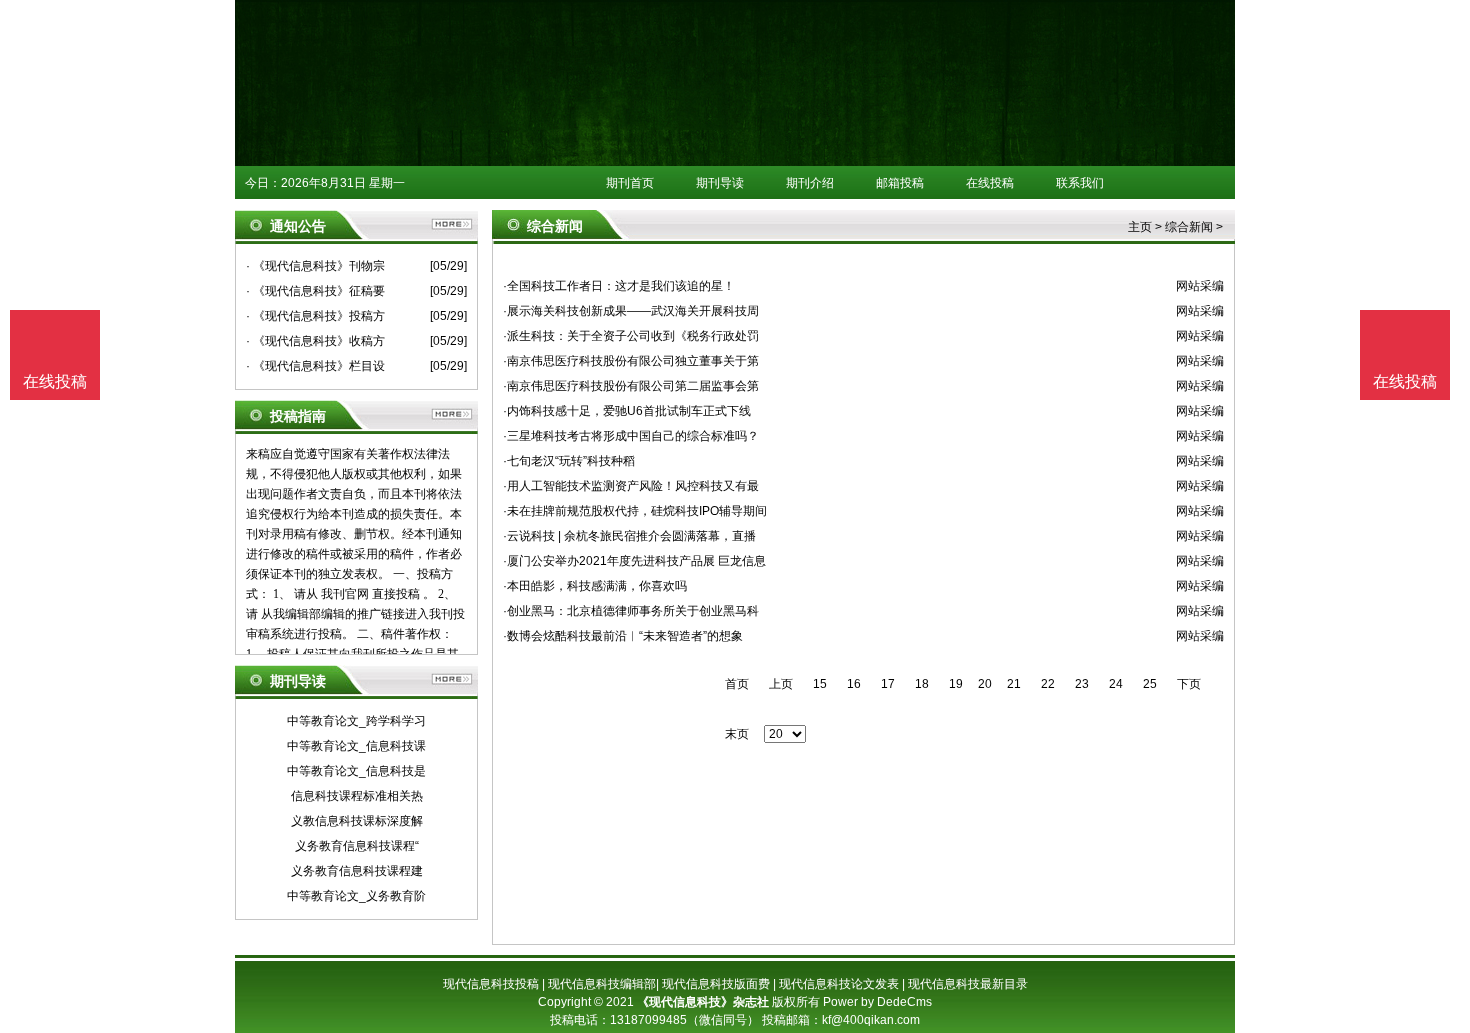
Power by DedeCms (877, 1002)
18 (922, 684)
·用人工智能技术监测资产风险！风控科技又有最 (631, 486)
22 (1048, 684)
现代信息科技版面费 (716, 984)
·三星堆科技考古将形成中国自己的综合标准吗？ (631, 436)
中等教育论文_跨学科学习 (356, 721)
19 (956, 684)
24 (1116, 684)
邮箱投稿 (900, 183)
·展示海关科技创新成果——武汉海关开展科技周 (631, 311)
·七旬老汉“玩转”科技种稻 (569, 461)
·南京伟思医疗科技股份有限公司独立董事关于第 (631, 361)
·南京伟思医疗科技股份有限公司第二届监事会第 (631, 386)
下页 (1189, 684)
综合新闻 (1189, 227)
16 (854, 684)
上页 (781, 684)
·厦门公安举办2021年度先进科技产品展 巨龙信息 (634, 561)
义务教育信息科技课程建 (357, 871)
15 (820, 684)
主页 (1140, 227)
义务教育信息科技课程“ (357, 846)
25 (1150, 684)
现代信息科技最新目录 (968, 984)
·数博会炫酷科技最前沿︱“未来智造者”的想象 (623, 636)
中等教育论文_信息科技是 (356, 771)
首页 (737, 684)
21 (1014, 684)
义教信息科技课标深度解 (357, 821)
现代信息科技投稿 (491, 984)
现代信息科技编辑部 (602, 984)
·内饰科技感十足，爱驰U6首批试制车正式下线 (627, 411)
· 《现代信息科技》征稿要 (315, 291)
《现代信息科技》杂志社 (703, 1002)
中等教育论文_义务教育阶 (356, 896)
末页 (737, 734)
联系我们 (1080, 183)
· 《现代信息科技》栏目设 (315, 366)
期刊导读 (720, 183)
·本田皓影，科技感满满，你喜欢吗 (595, 586)
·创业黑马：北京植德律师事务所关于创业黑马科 (631, 611)
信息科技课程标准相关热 (357, 796)
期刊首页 (630, 183)
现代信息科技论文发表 (839, 984)
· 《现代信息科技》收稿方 (315, 341)
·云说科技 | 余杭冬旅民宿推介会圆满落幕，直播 (629, 536)
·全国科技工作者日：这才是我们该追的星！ (619, 286)
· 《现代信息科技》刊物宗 (315, 266)
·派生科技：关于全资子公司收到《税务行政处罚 (631, 336)
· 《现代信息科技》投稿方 (315, 316)
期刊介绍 (810, 183)
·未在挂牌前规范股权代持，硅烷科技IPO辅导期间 (635, 511)
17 (888, 684)
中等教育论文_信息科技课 (356, 746)
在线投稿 (990, 183)
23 (1082, 684)
